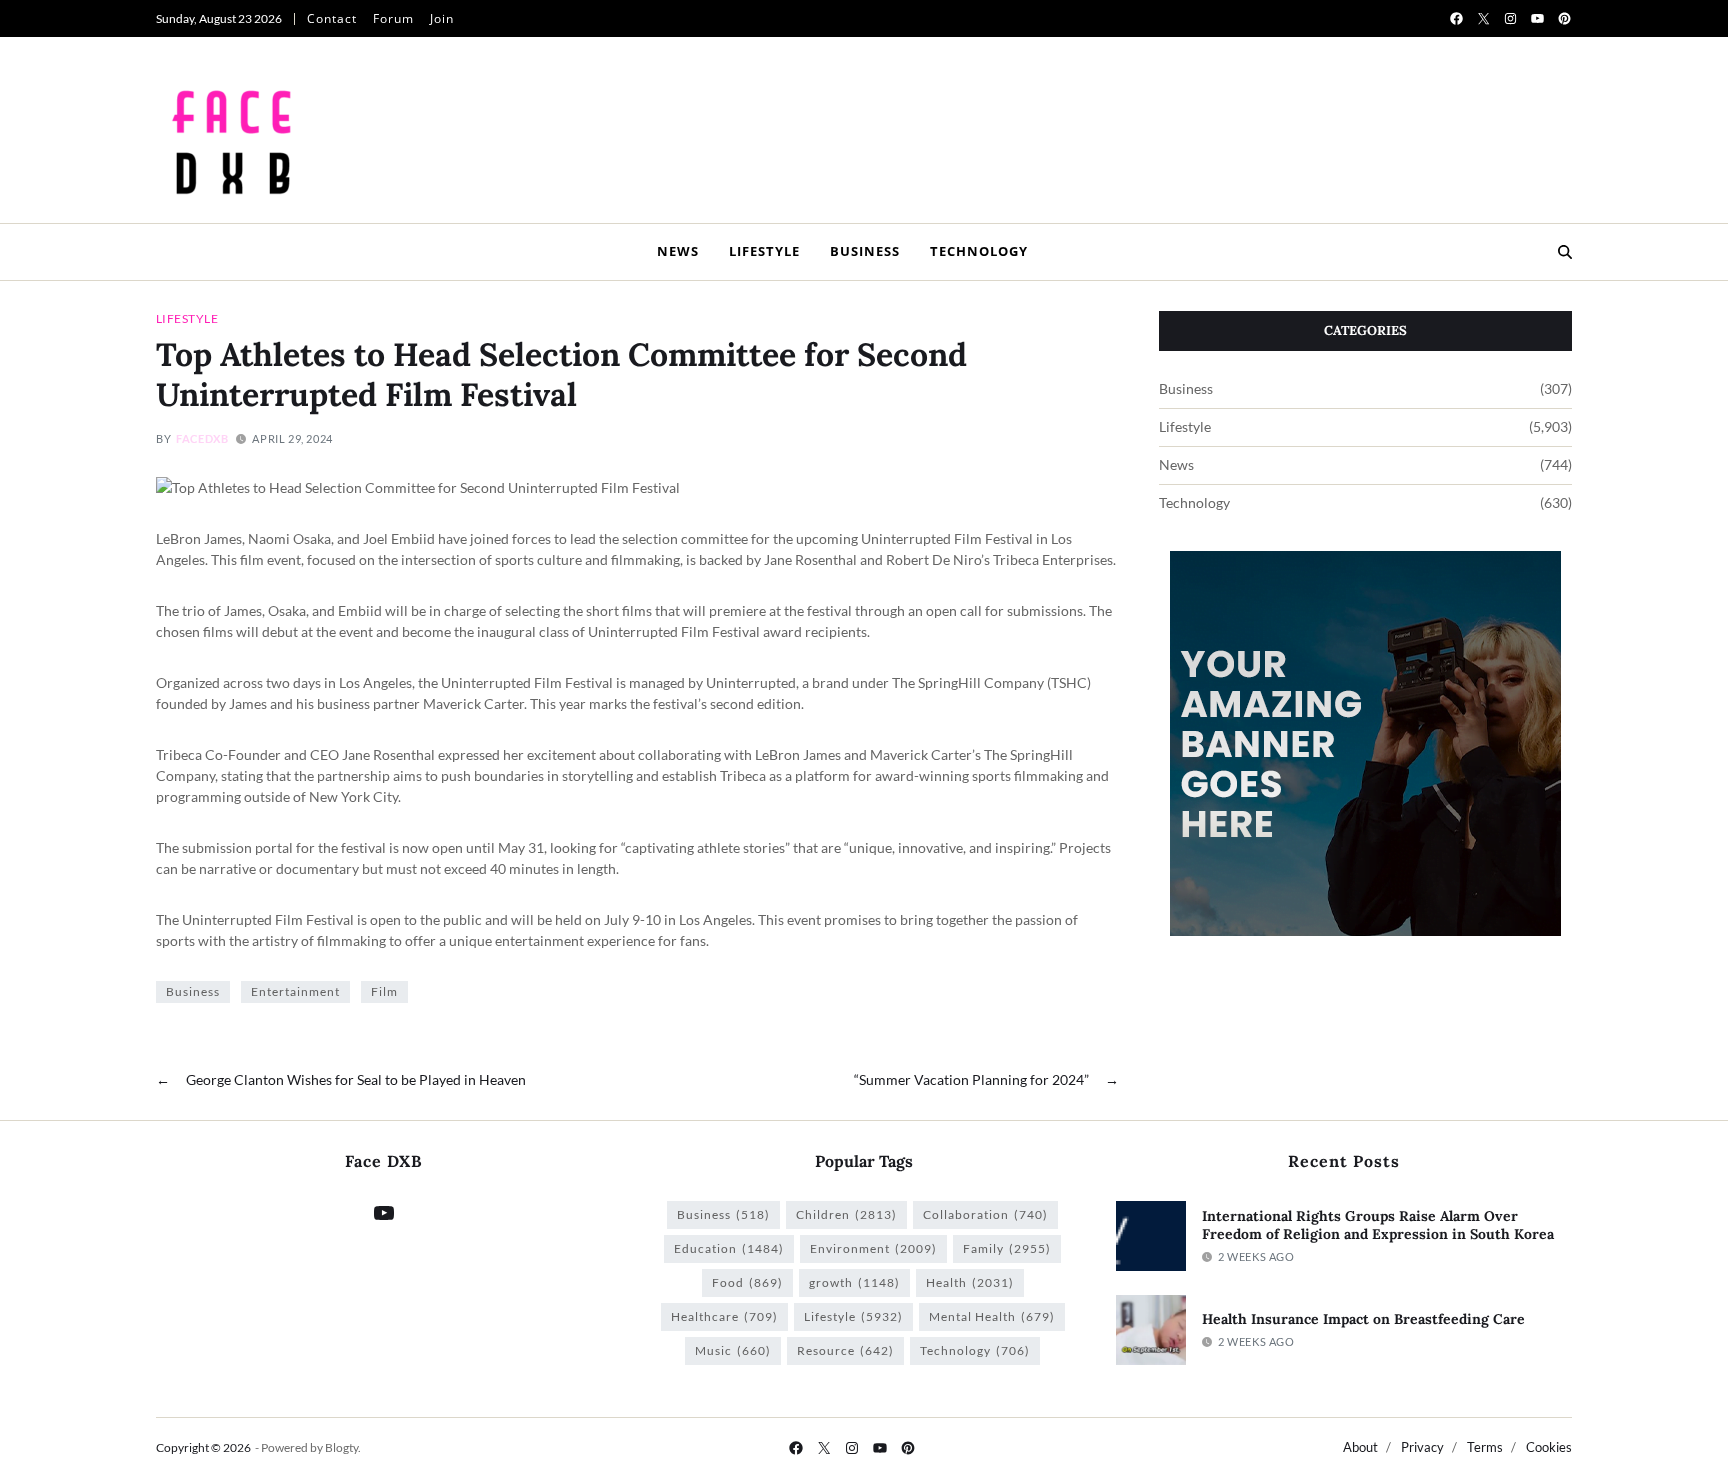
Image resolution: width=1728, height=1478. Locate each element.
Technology (979, 251)
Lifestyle (764, 251)
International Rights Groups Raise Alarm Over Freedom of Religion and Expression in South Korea (1378, 1225)
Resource (845, 1350)
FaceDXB (202, 438)
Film (384, 991)
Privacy (1422, 1447)
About (1360, 1447)
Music (733, 1350)
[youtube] (1537, 18)
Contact (332, 18)
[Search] (1565, 252)
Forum (393, 18)
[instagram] (1510, 18)
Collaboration (985, 1214)
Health (970, 1282)
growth (854, 1282)
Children (846, 1214)
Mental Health (992, 1316)
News (678, 251)
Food (747, 1282)
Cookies (1549, 1447)
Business (865, 251)
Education (729, 1248)
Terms (1485, 1447)
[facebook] (1456, 18)
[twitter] (1483, 18)
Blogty (341, 1447)
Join (442, 18)
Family (1007, 1248)
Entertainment (295, 991)
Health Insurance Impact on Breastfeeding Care (1363, 1319)
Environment (873, 1248)
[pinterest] (1564, 18)
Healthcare (724, 1316)
